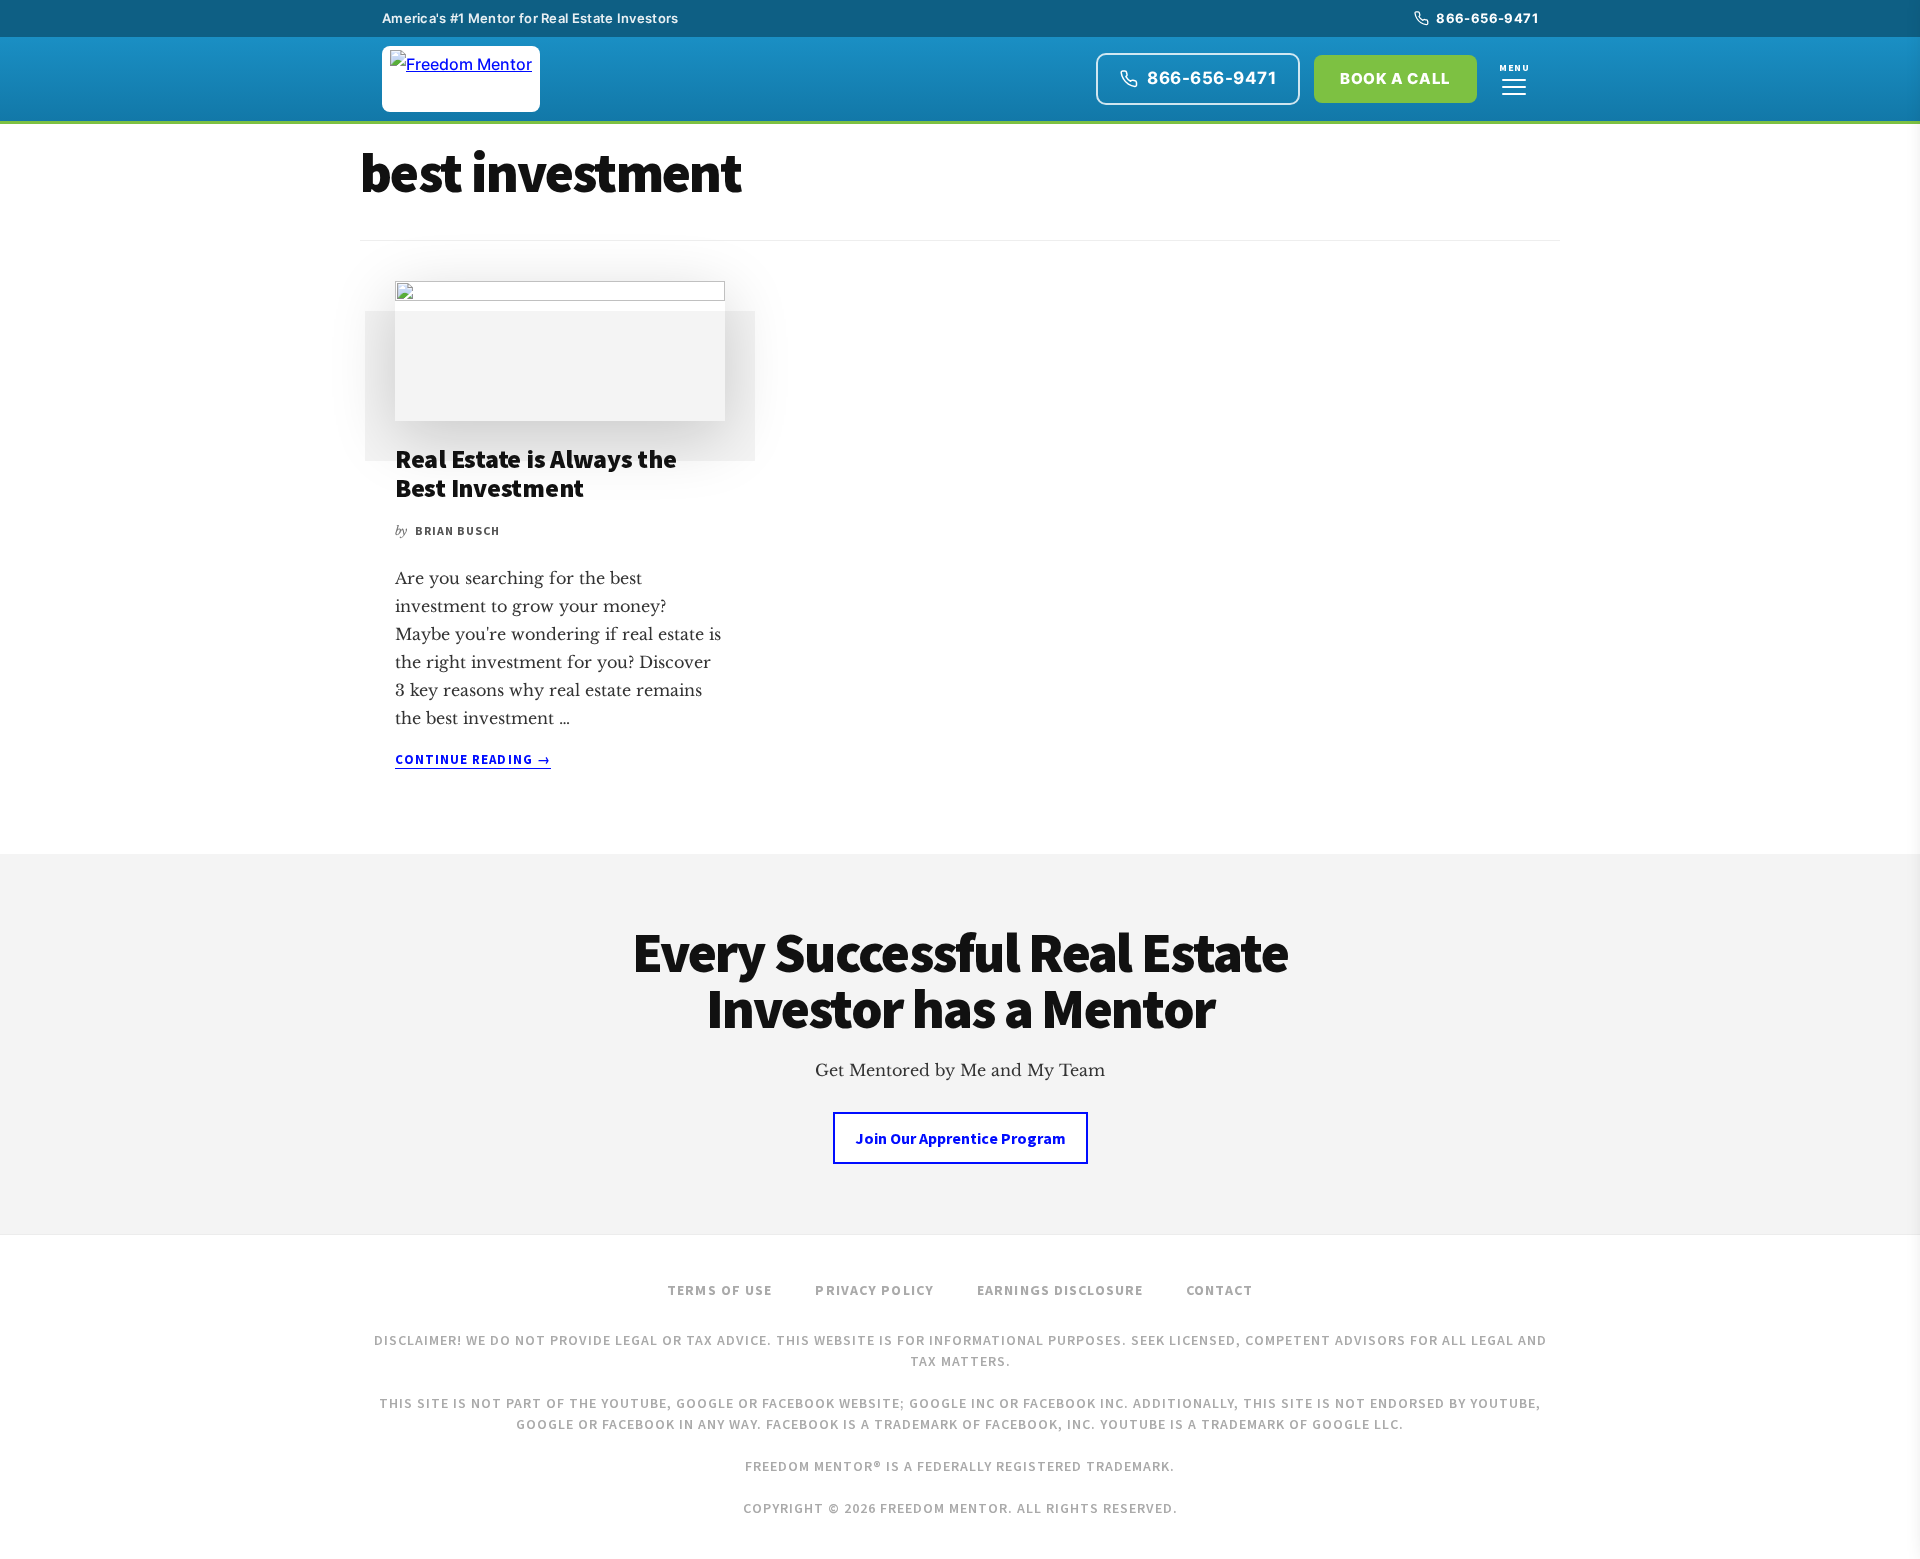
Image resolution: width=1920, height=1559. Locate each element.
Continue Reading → (473, 760)
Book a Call (1395, 78)
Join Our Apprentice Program (960, 1138)
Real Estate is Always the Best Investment (536, 473)
